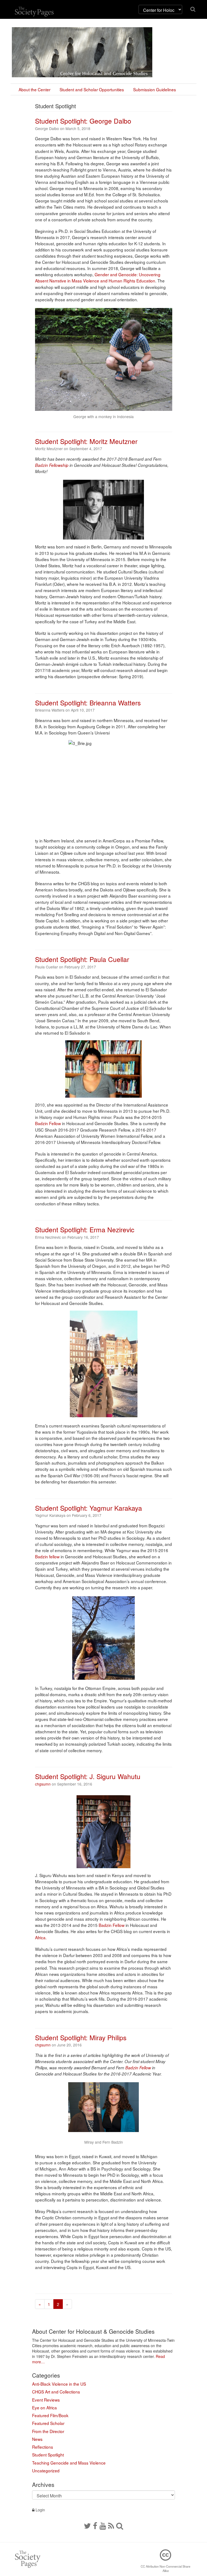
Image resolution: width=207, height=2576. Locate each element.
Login (40, 2510)
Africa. (41, 1937)
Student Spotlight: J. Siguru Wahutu (88, 1776)
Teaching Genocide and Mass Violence (69, 2463)
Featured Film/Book (50, 2415)
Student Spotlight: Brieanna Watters (88, 703)
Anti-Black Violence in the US (59, 2384)
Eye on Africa (44, 2407)
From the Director (48, 2431)
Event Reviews (46, 2400)
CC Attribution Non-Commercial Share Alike (165, 2568)
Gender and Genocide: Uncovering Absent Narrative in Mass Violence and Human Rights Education (98, 277)
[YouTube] (103, 2525)
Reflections (43, 2447)
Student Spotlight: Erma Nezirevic (85, 1229)
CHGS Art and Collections (56, 2392)
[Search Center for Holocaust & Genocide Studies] (120, 2525)
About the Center (34, 89)
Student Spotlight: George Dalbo (83, 121)
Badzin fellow (47, 1556)
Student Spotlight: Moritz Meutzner (86, 441)
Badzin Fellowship (52, 465)
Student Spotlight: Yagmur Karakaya (89, 1508)
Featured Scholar (48, 2423)
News (37, 2439)
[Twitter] (87, 2525)
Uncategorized (46, 2470)
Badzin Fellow (48, 1123)
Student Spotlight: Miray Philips (81, 2037)
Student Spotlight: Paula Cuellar (82, 959)
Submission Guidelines (155, 89)
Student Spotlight (48, 2455)
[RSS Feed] (111, 2525)
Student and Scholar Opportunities (92, 89)
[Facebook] (95, 2525)
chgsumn (43, 1784)
